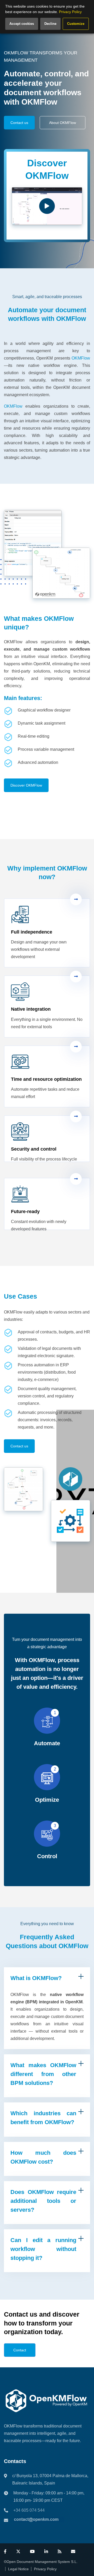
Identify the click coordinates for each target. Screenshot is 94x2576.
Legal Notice (18, 2569)
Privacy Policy (45, 2569)
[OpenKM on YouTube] (32, 2552)
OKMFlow (81, 358)
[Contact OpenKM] (73, 2552)
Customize (76, 24)
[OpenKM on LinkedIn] (46, 2552)
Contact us (19, 123)
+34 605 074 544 (29, 2510)
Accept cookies (22, 24)
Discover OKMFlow (26, 785)
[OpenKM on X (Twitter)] (18, 2552)
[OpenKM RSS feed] (60, 2552)
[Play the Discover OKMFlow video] (47, 206)
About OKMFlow (63, 123)
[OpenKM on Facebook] (5, 2552)
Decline (50, 24)
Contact (20, 2350)
